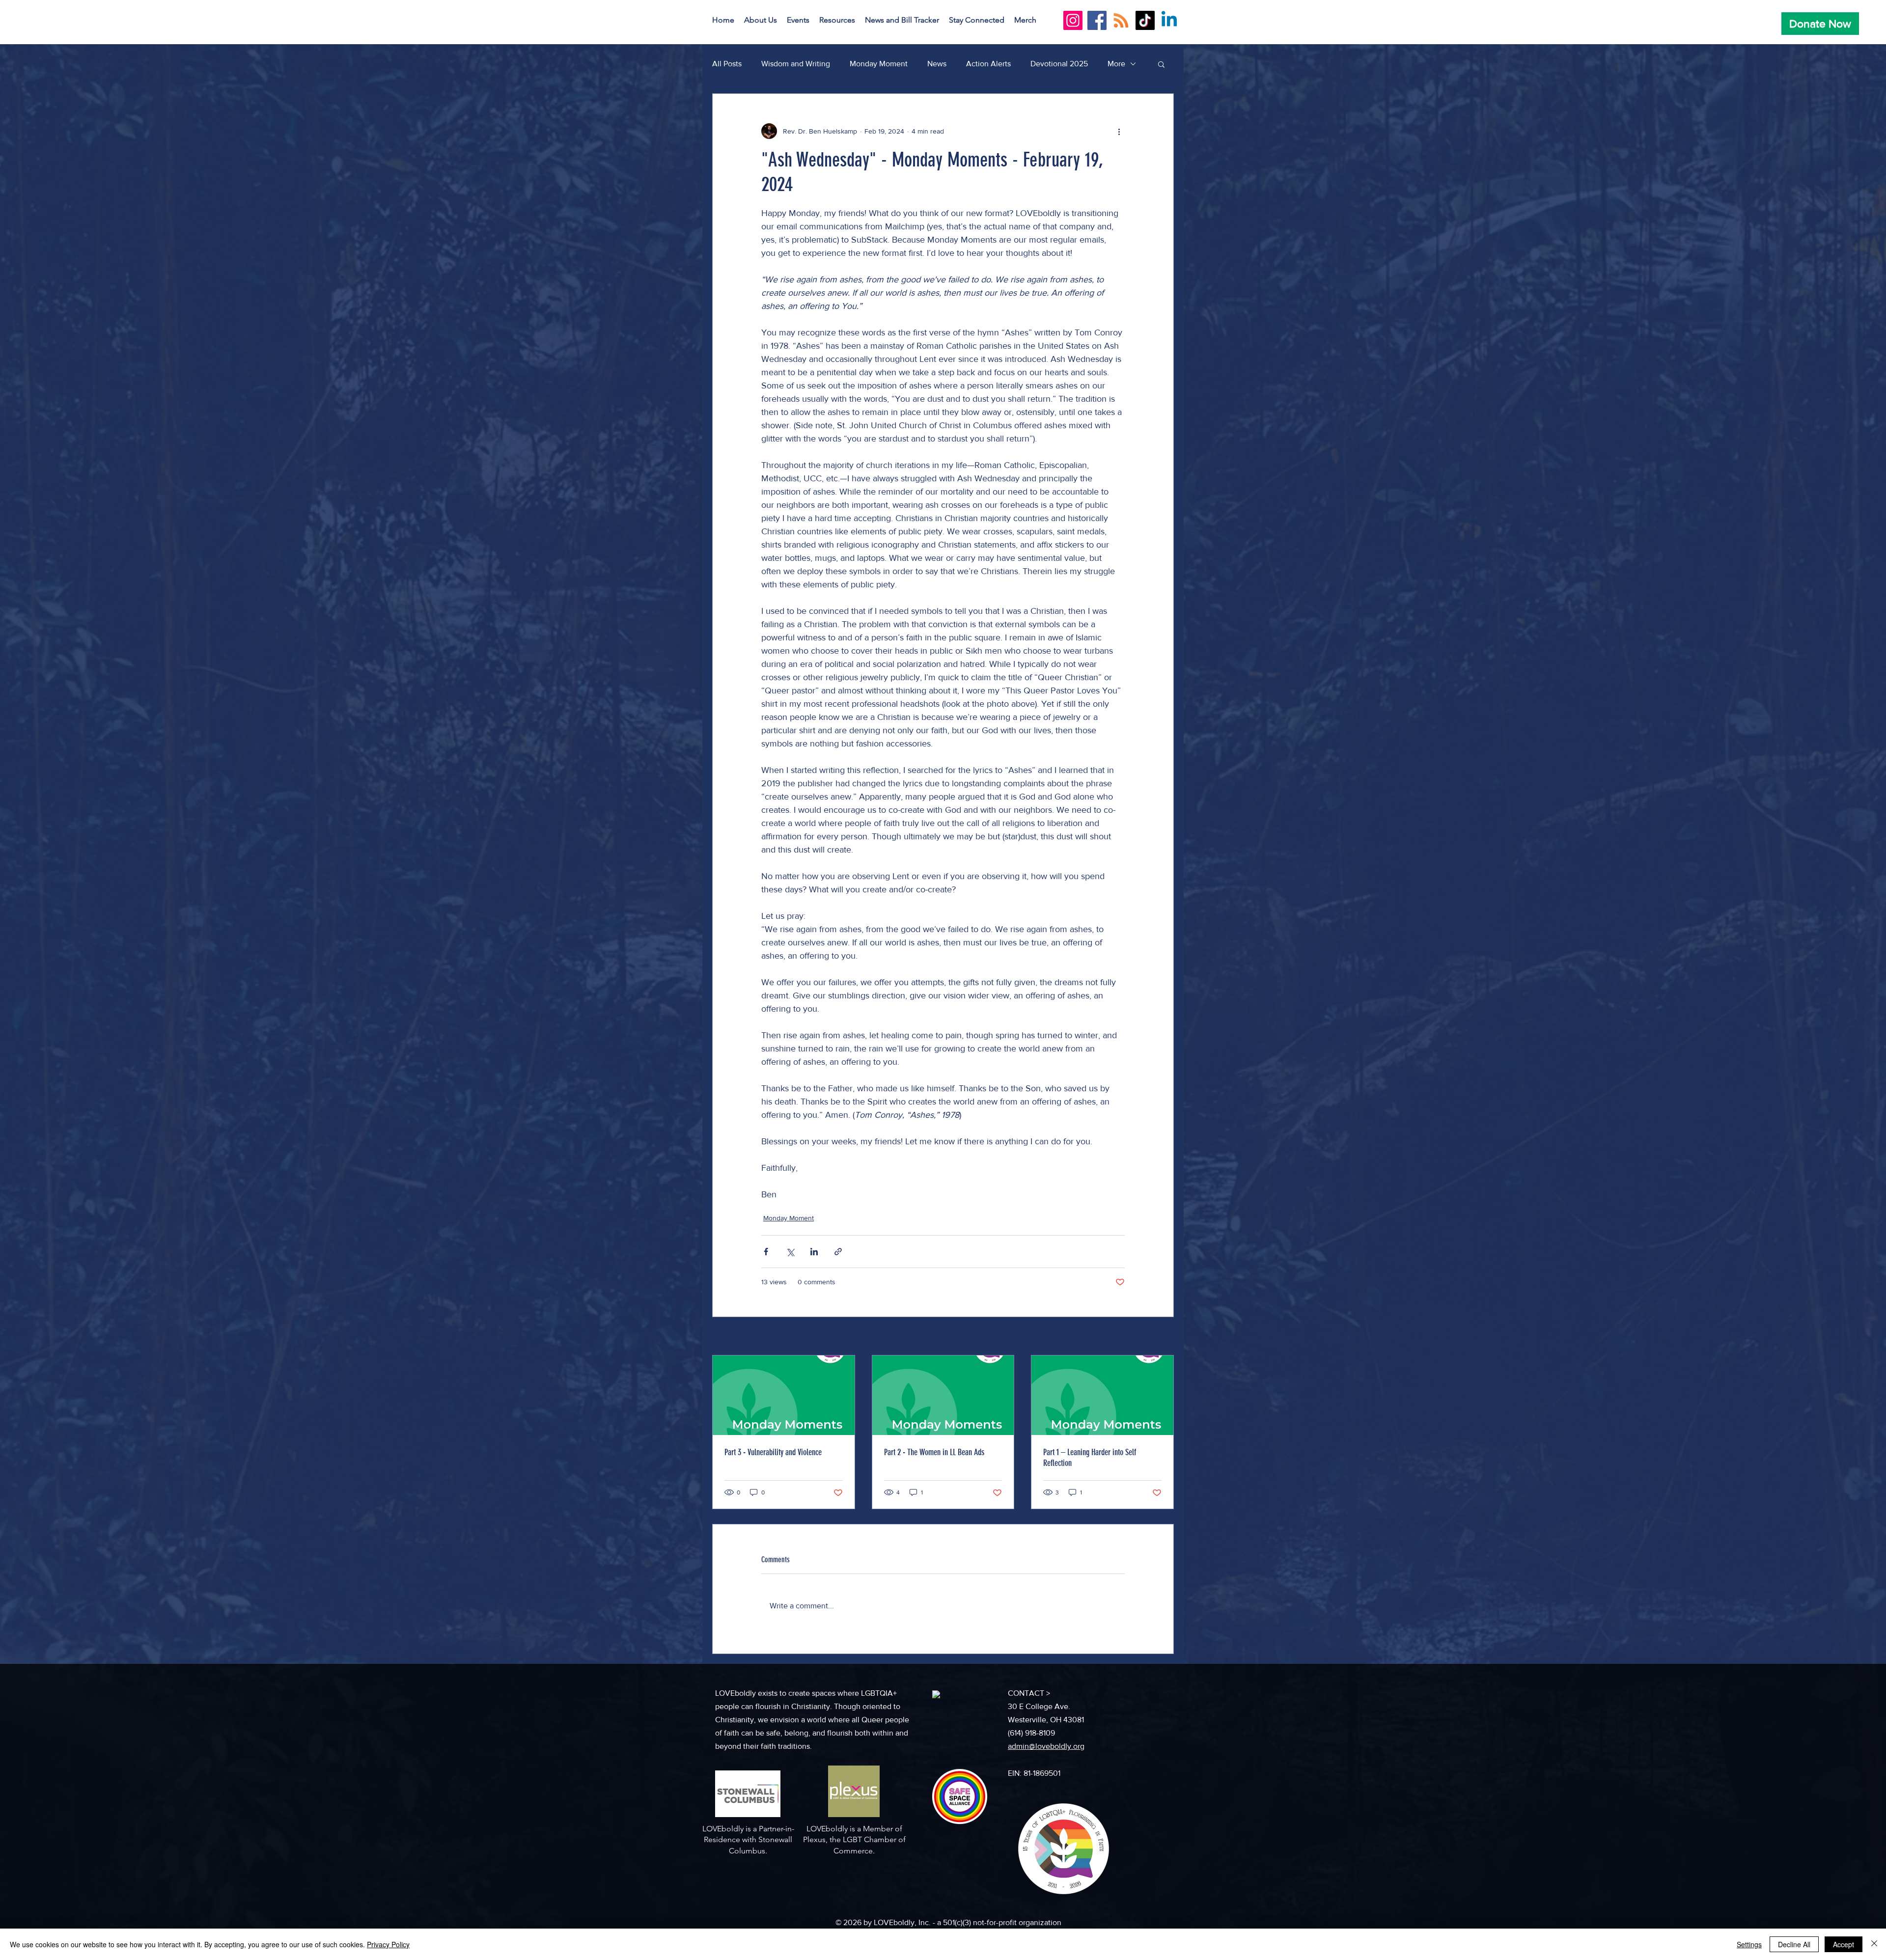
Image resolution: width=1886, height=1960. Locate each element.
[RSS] (1121, 20)
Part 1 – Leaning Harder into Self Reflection (1090, 1458)
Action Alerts (988, 64)
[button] (761, 20)
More (1116, 64)
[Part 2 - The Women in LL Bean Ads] (943, 1395)
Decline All (1794, 1944)
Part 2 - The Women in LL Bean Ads (934, 1452)
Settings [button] (1749, 1944)
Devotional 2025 (1059, 64)
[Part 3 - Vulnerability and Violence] (784, 1395)
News (937, 64)
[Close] (1874, 1944)
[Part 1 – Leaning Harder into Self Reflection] (1102, 1395)
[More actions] (1119, 131)
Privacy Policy (388, 1944)
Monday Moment (879, 64)
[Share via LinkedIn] (814, 1252)
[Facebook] (1097, 20)
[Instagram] (1073, 20)
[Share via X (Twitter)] (790, 1252)
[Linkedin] (1169, 20)
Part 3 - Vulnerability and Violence (773, 1452)
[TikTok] (1145, 20)
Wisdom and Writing (796, 64)
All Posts (727, 64)
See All (1163, 1337)
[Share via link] (838, 1252)
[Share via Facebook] (766, 1252)
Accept (1844, 1944)
